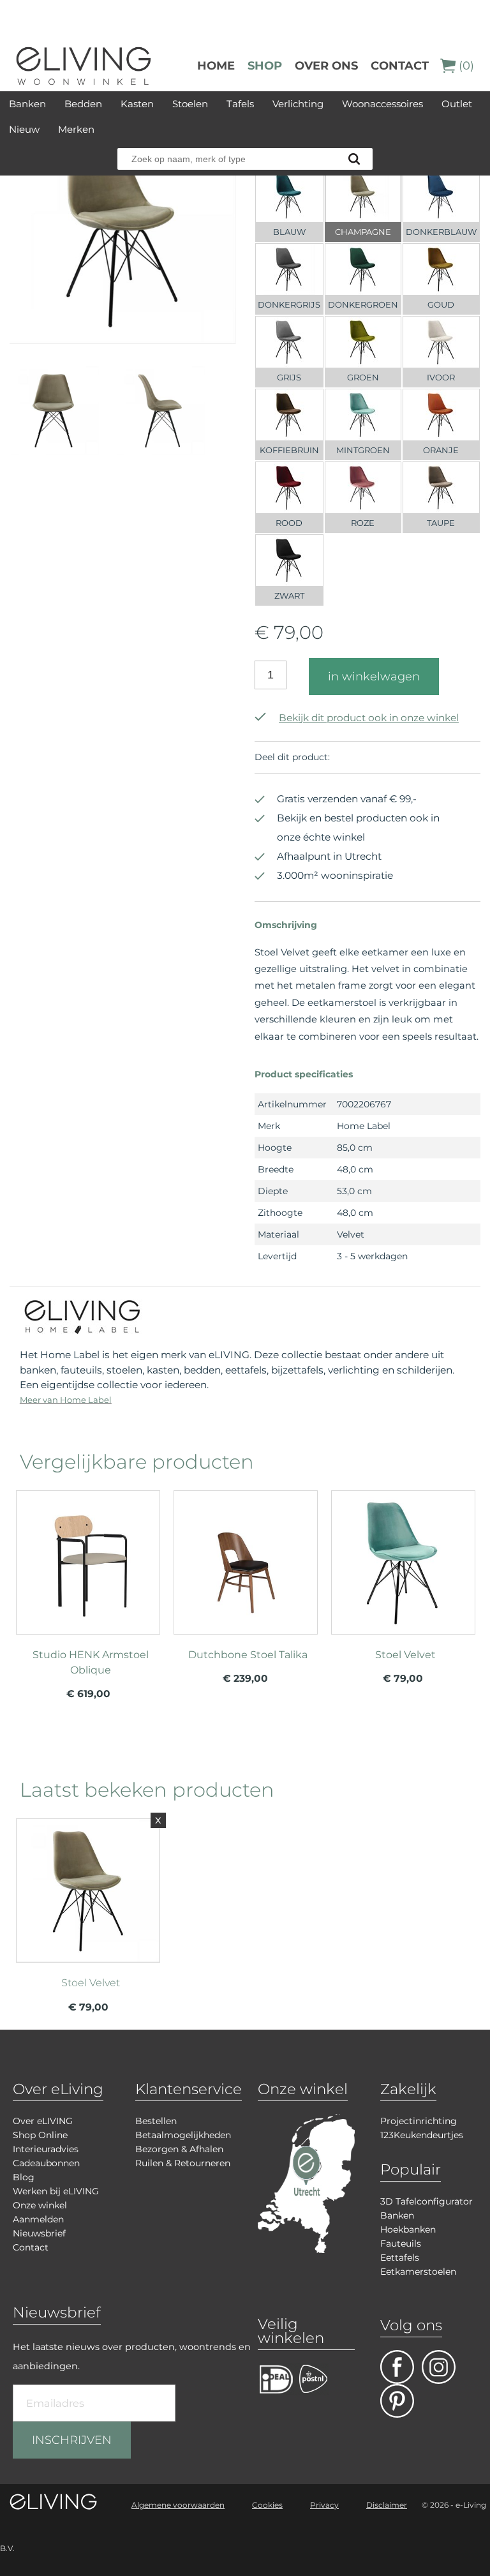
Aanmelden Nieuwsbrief (39, 2226)
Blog (24, 2177)
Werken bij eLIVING (56, 2191)
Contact (400, 66)
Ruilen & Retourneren (183, 2163)
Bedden (83, 104)
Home (216, 66)
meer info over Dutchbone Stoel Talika (246, 1587)
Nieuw (24, 129)
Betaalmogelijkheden (183, 2135)
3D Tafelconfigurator (427, 2201)
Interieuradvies (46, 2149)
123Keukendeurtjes (422, 2135)
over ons (326, 66)
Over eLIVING (43, 2121)
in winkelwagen (374, 677)
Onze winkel (40, 2205)
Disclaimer (387, 2505)
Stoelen (190, 104)
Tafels (240, 104)
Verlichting (298, 104)
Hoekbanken (408, 2229)
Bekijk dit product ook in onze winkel (369, 718)
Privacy (324, 2505)
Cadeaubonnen (46, 2163)
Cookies (267, 2505)
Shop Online (40, 2135)
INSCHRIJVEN (72, 2440)
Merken (76, 129)
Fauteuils (401, 2243)
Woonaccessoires (382, 104)
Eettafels (400, 2258)
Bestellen (156, 2121)
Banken (27, 104)
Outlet (457, 104)
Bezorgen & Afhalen (179, 2149)
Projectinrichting (419, 2121)
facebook (397, 2367)
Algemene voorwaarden (178, 2505)
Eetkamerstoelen (418, 2272)
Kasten (137, 104)
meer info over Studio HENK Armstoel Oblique (88, 1587)
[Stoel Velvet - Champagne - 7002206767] (122, 340)
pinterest (397, 2401)
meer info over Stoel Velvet (403, 1587)
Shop (265, 66)
